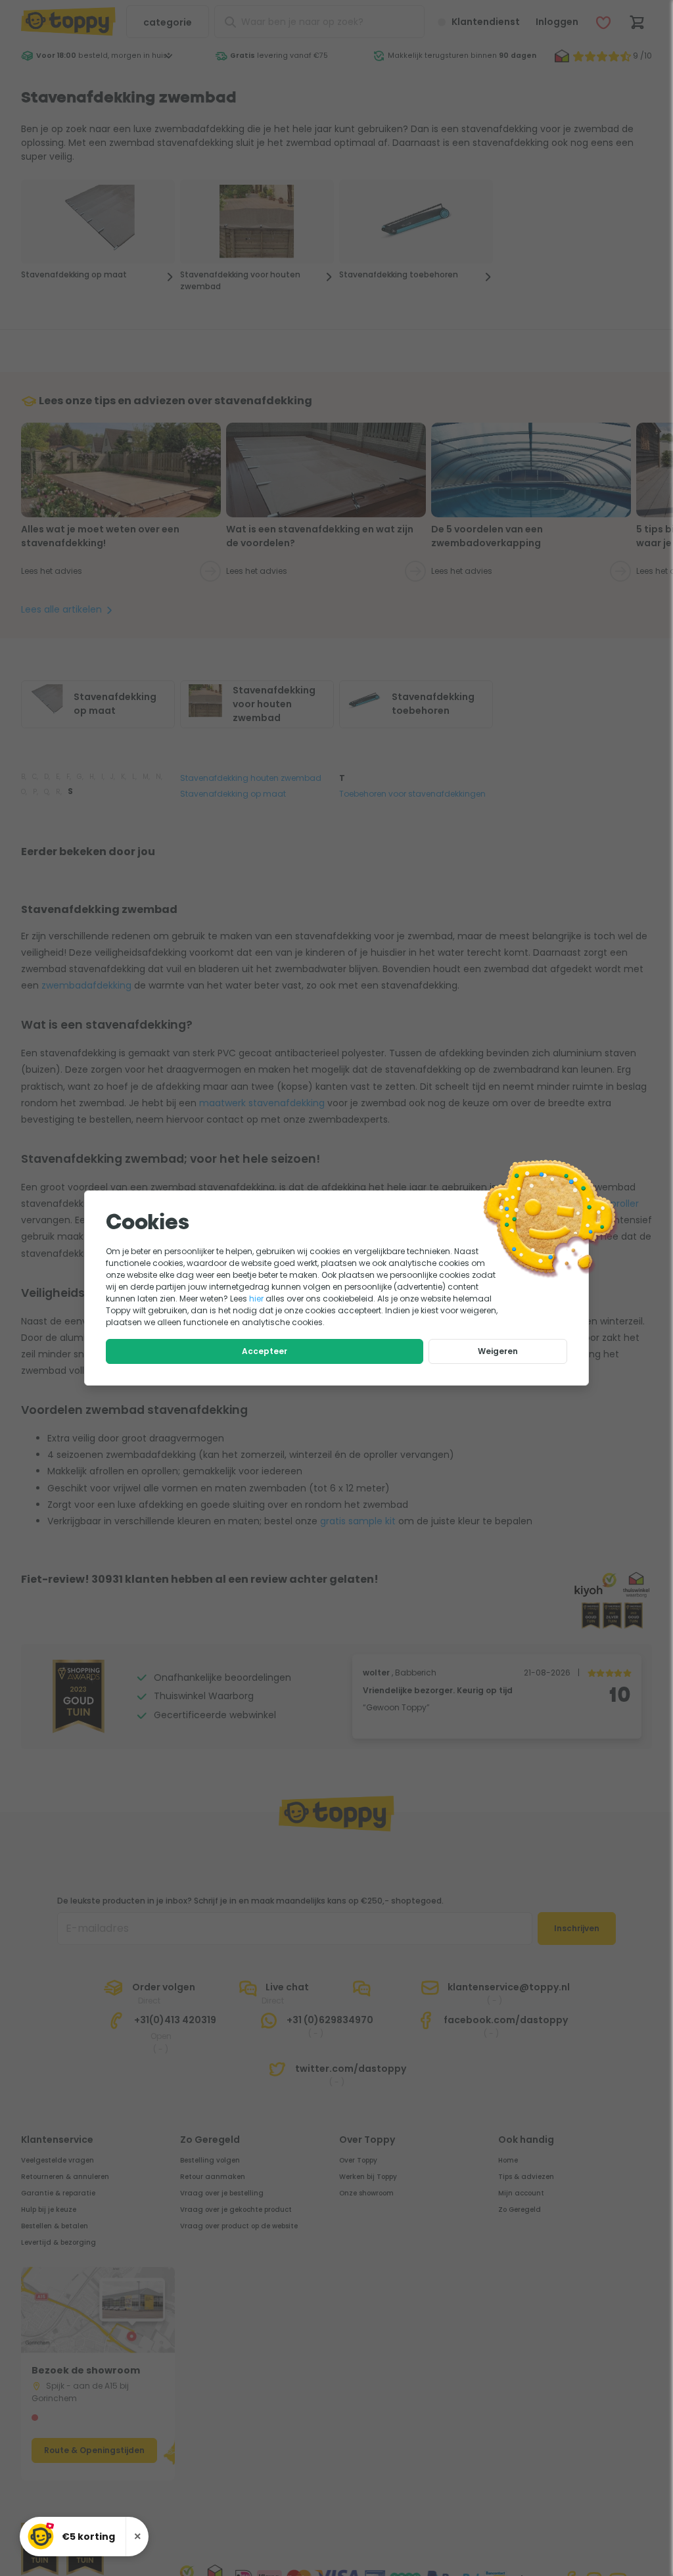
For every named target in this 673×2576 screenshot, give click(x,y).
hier (256, 1299)
